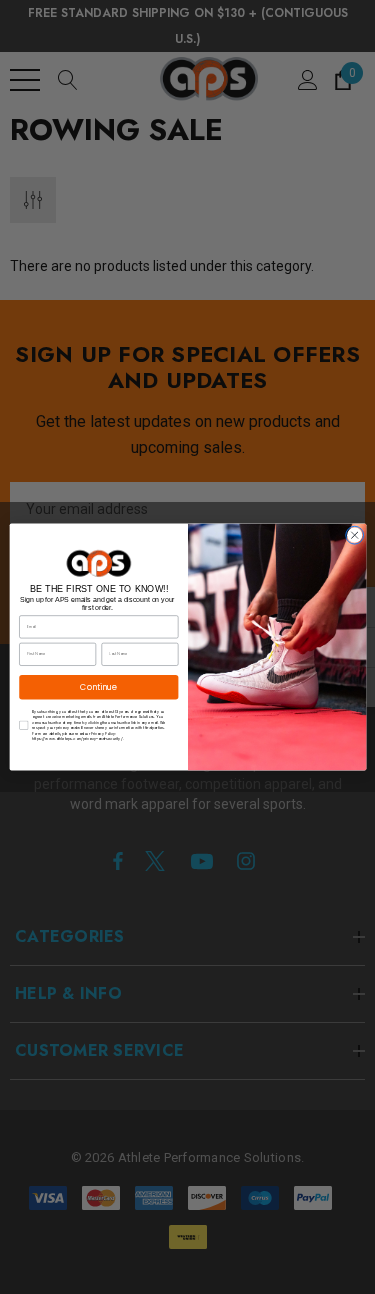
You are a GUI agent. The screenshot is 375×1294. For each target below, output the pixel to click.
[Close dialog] (354, 535)
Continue (98, 686)
